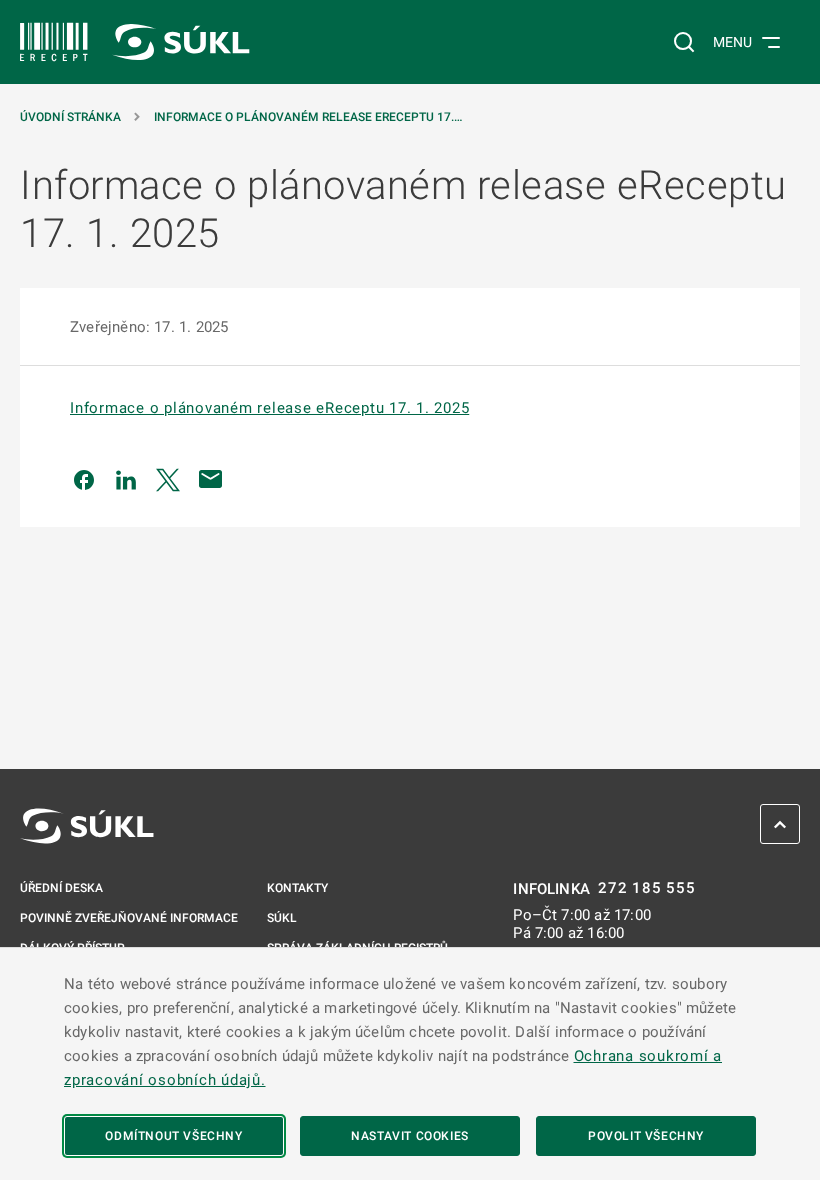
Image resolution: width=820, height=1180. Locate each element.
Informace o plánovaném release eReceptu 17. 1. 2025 (269, 408)
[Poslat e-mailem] (211, 479)
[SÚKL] (54, 42)
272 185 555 (646, 888)
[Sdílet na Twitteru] (168, 479)
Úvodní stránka (70, 117)
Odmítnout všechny (173, 1136)
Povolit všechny (646, 1136)
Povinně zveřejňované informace (129, 918)
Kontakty (297, 888)
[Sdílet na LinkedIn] (126, 479)
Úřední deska (61, 888)
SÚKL (282, 918)
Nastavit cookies (410, 1136)
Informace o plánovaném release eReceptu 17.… (308, 117)
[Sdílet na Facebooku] (84, 479)
